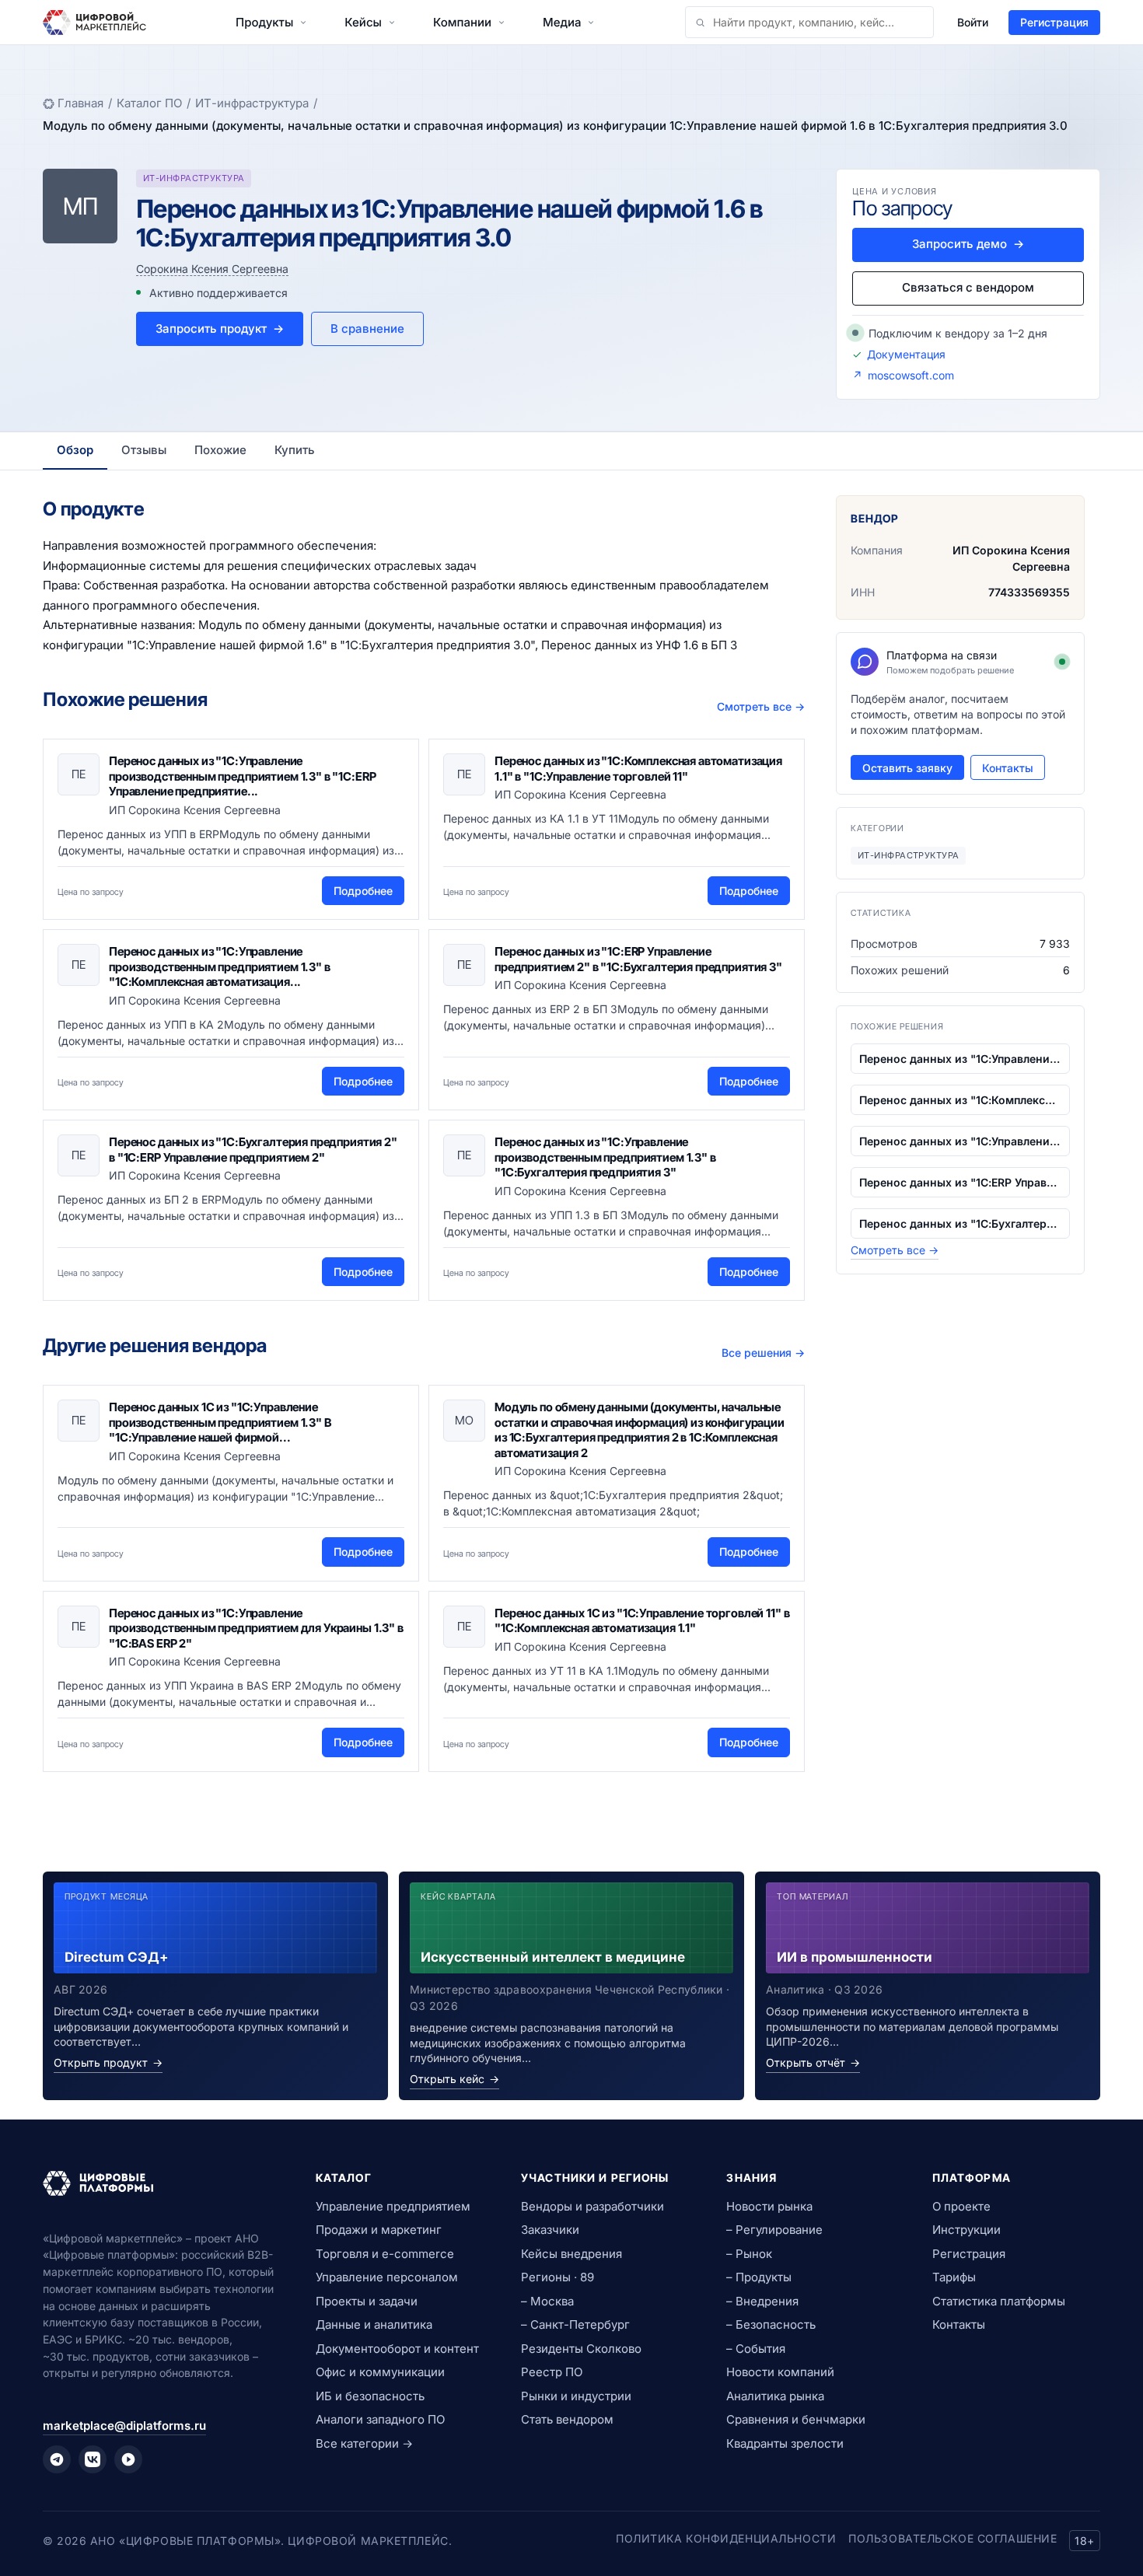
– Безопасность (771, 2324)
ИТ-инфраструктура (252, 103)
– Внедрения (762, 2301)
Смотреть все (761, 706)
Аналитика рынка (775, 2396)
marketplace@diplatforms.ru (124, 2426)
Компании (462, 22)
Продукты (264, 22)
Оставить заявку (907, 768)
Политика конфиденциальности (726, 2538)
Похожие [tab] (220, 450)
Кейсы (363, 22)
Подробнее (363, 891)
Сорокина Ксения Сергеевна (212, 269)
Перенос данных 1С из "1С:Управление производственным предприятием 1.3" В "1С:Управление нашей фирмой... (220, 1422)
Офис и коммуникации (380, 2372)
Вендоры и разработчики (592, 2206)
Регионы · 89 (558, 2277)
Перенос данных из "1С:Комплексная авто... (960, 1100)
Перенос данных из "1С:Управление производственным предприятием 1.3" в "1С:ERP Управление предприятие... (242, 776)
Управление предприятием (393, 2206)
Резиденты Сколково (581, 2349)
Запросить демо (968, 244)
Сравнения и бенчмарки (796, 2419)
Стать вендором (567, 2419)
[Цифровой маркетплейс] (161, 2183)
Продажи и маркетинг (379, 2230)
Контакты (1008, 768)
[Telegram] (57, 2459)
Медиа (562, 22)
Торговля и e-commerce (385, 2254)
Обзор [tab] (75, 450)
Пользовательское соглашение (952, 2538)
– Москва (547, 2301)
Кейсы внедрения (571, 2254)
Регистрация (1054, 22)
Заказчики (550, 2230)
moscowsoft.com (911, 375)
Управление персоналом (387, 2277)
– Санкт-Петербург (575, 2324)
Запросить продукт (220, 329)
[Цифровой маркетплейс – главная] (94, 23)
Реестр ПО (552, 2372)
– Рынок (749, 2254)
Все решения (763, 1353)
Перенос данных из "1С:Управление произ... (960, 1059)
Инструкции (966, 2230)
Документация (906, 354)
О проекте (961, 2206)
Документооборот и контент (397, 2349)
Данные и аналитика (374, 2324)
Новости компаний (780, 2372)
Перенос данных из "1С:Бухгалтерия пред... (960, 1223)
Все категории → (364, 2443)
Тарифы (954, 2277)
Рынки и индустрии (576, 2396)
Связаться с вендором (968, 287)
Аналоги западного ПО (380, 2419)
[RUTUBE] (128, 2459)
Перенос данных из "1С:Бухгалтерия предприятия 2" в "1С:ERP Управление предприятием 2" (253, 1150)
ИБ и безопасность (370, 2396)
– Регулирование (774, 2230)
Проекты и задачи (367, 2301)
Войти (973, 22)
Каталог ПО (149, 103)
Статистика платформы (999, 2301)
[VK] (93, 2459)
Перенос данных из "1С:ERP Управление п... (960, 1182)
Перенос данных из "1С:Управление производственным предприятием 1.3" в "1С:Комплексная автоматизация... (220, 966)
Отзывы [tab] (144, 450)
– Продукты (759, 2277)
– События (756, 2349)
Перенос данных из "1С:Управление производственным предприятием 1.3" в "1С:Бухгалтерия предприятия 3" (605, 1157)
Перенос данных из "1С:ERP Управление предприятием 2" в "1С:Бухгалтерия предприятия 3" (638, 959)
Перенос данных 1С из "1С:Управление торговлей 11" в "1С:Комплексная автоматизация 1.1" (642, 1621)
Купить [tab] (295, 450)
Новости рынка (769, 2206)
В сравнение (367, 329)
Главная (80, 103)
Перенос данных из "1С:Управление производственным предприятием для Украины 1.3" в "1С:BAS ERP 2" (256, 1628)
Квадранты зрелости (785, 2443)
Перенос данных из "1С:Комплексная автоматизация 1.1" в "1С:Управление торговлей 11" (638, 769)
